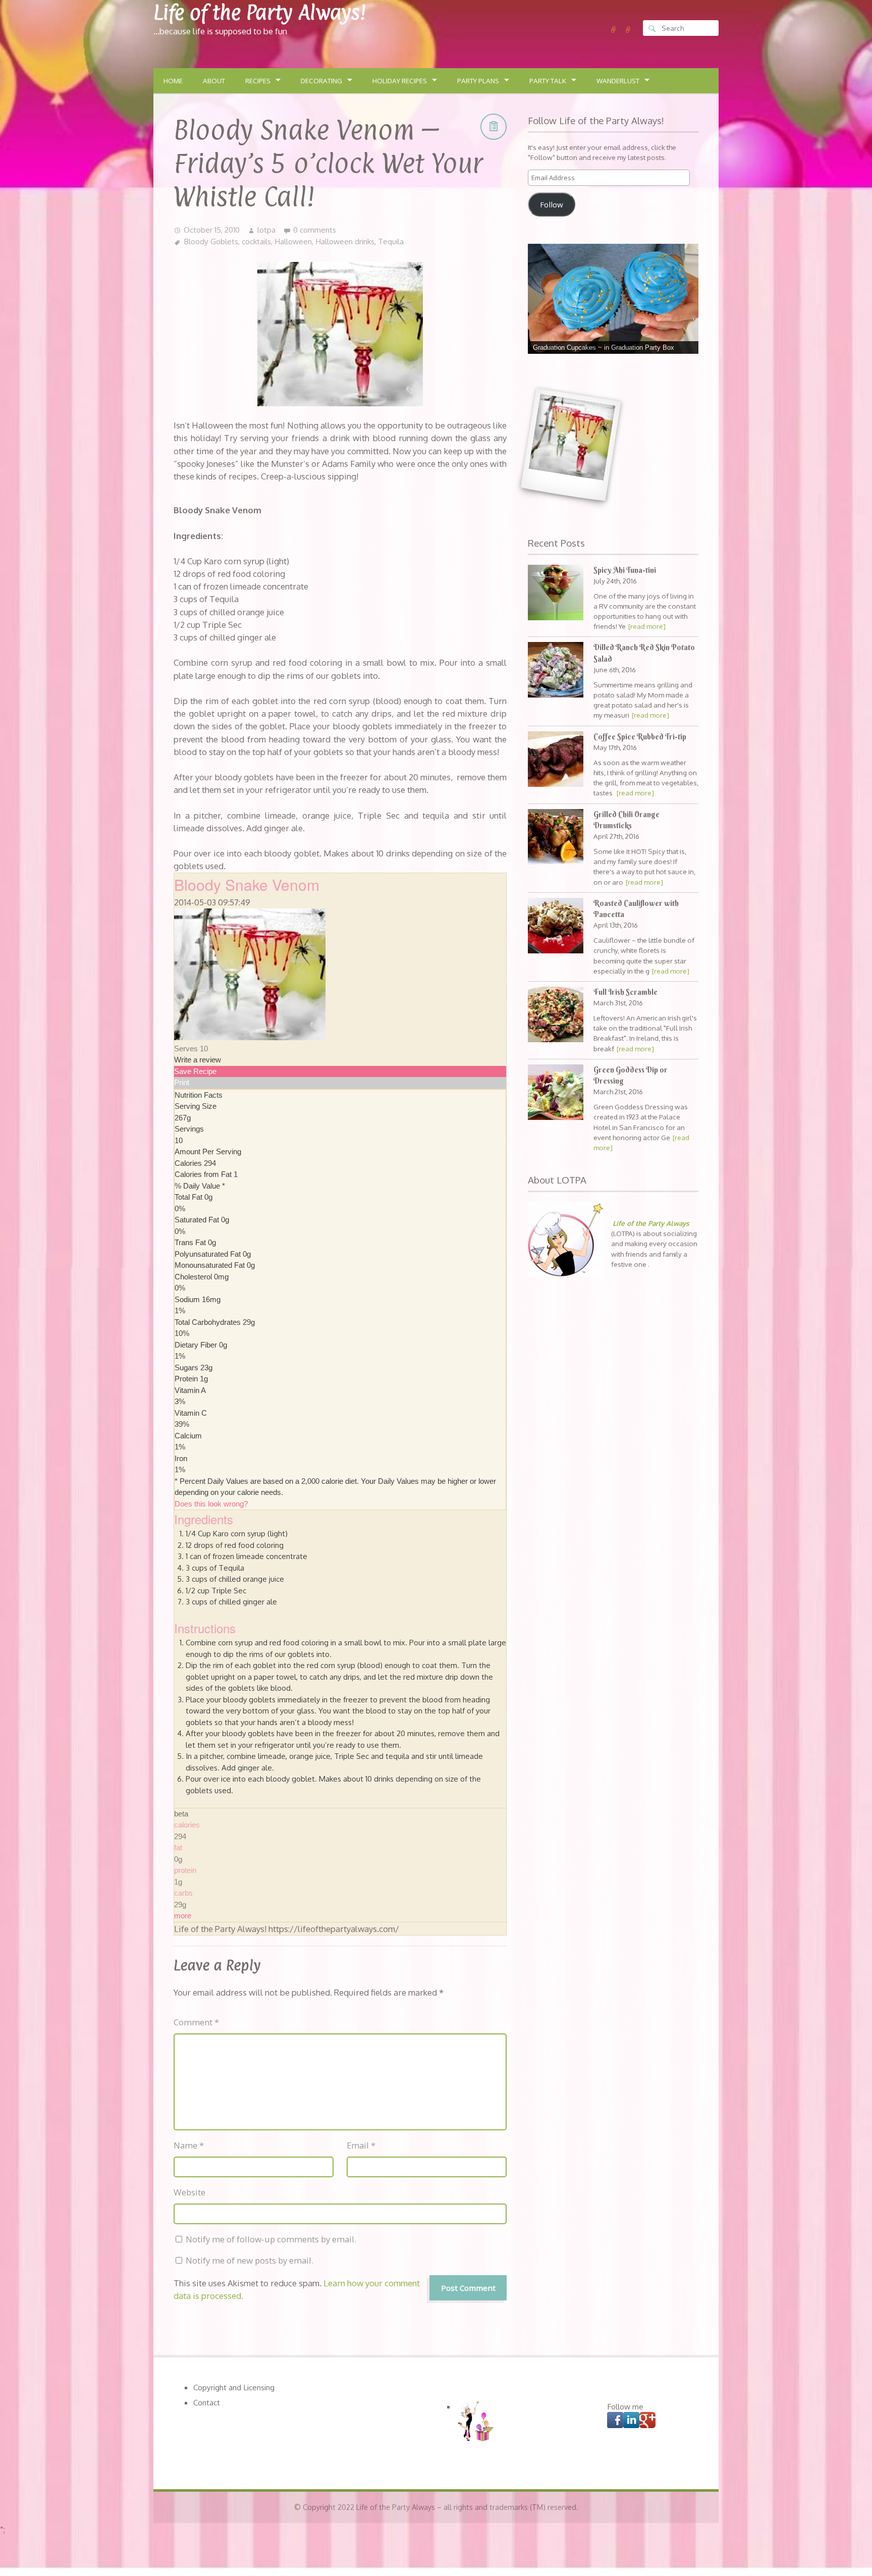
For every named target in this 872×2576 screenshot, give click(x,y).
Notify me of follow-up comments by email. (271, 2239)
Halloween (293, 241)
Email (361, 2145)
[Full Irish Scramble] (556, 1016)
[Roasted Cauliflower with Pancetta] (556, 927)
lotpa (266, 230)
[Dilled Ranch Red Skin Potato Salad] (556, 671)
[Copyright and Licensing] (614, 30)
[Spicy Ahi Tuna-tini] (556, 594)
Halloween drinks (345, 241)
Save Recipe (195, 1071)
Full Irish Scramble (625, 992)
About (214, 81)
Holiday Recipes (400, 81)
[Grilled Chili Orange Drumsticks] (556, 838)
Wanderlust (618, 81)
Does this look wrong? (211, 1504)
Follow (552, 204)
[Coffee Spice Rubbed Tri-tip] (556, 760)
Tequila (391, 241)
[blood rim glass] (570, 445)
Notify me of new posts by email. (250, 2260)
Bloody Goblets (211, 241)
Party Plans (478, 81)
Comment (196, 2022)
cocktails (256, 241)
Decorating (321, 81)
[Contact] (628, 30)
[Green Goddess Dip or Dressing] (556, 1093)
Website (189, 2192)
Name (189, 2145)
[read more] (647, 626)
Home (173, 81)
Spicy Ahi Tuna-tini (625, 570)
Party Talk (548, 81)
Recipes (258, 81)
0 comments (315, 230)
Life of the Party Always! (260, 12)
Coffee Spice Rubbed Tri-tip (640, 737)
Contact (207, 2402)
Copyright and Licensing (234, 2387)
